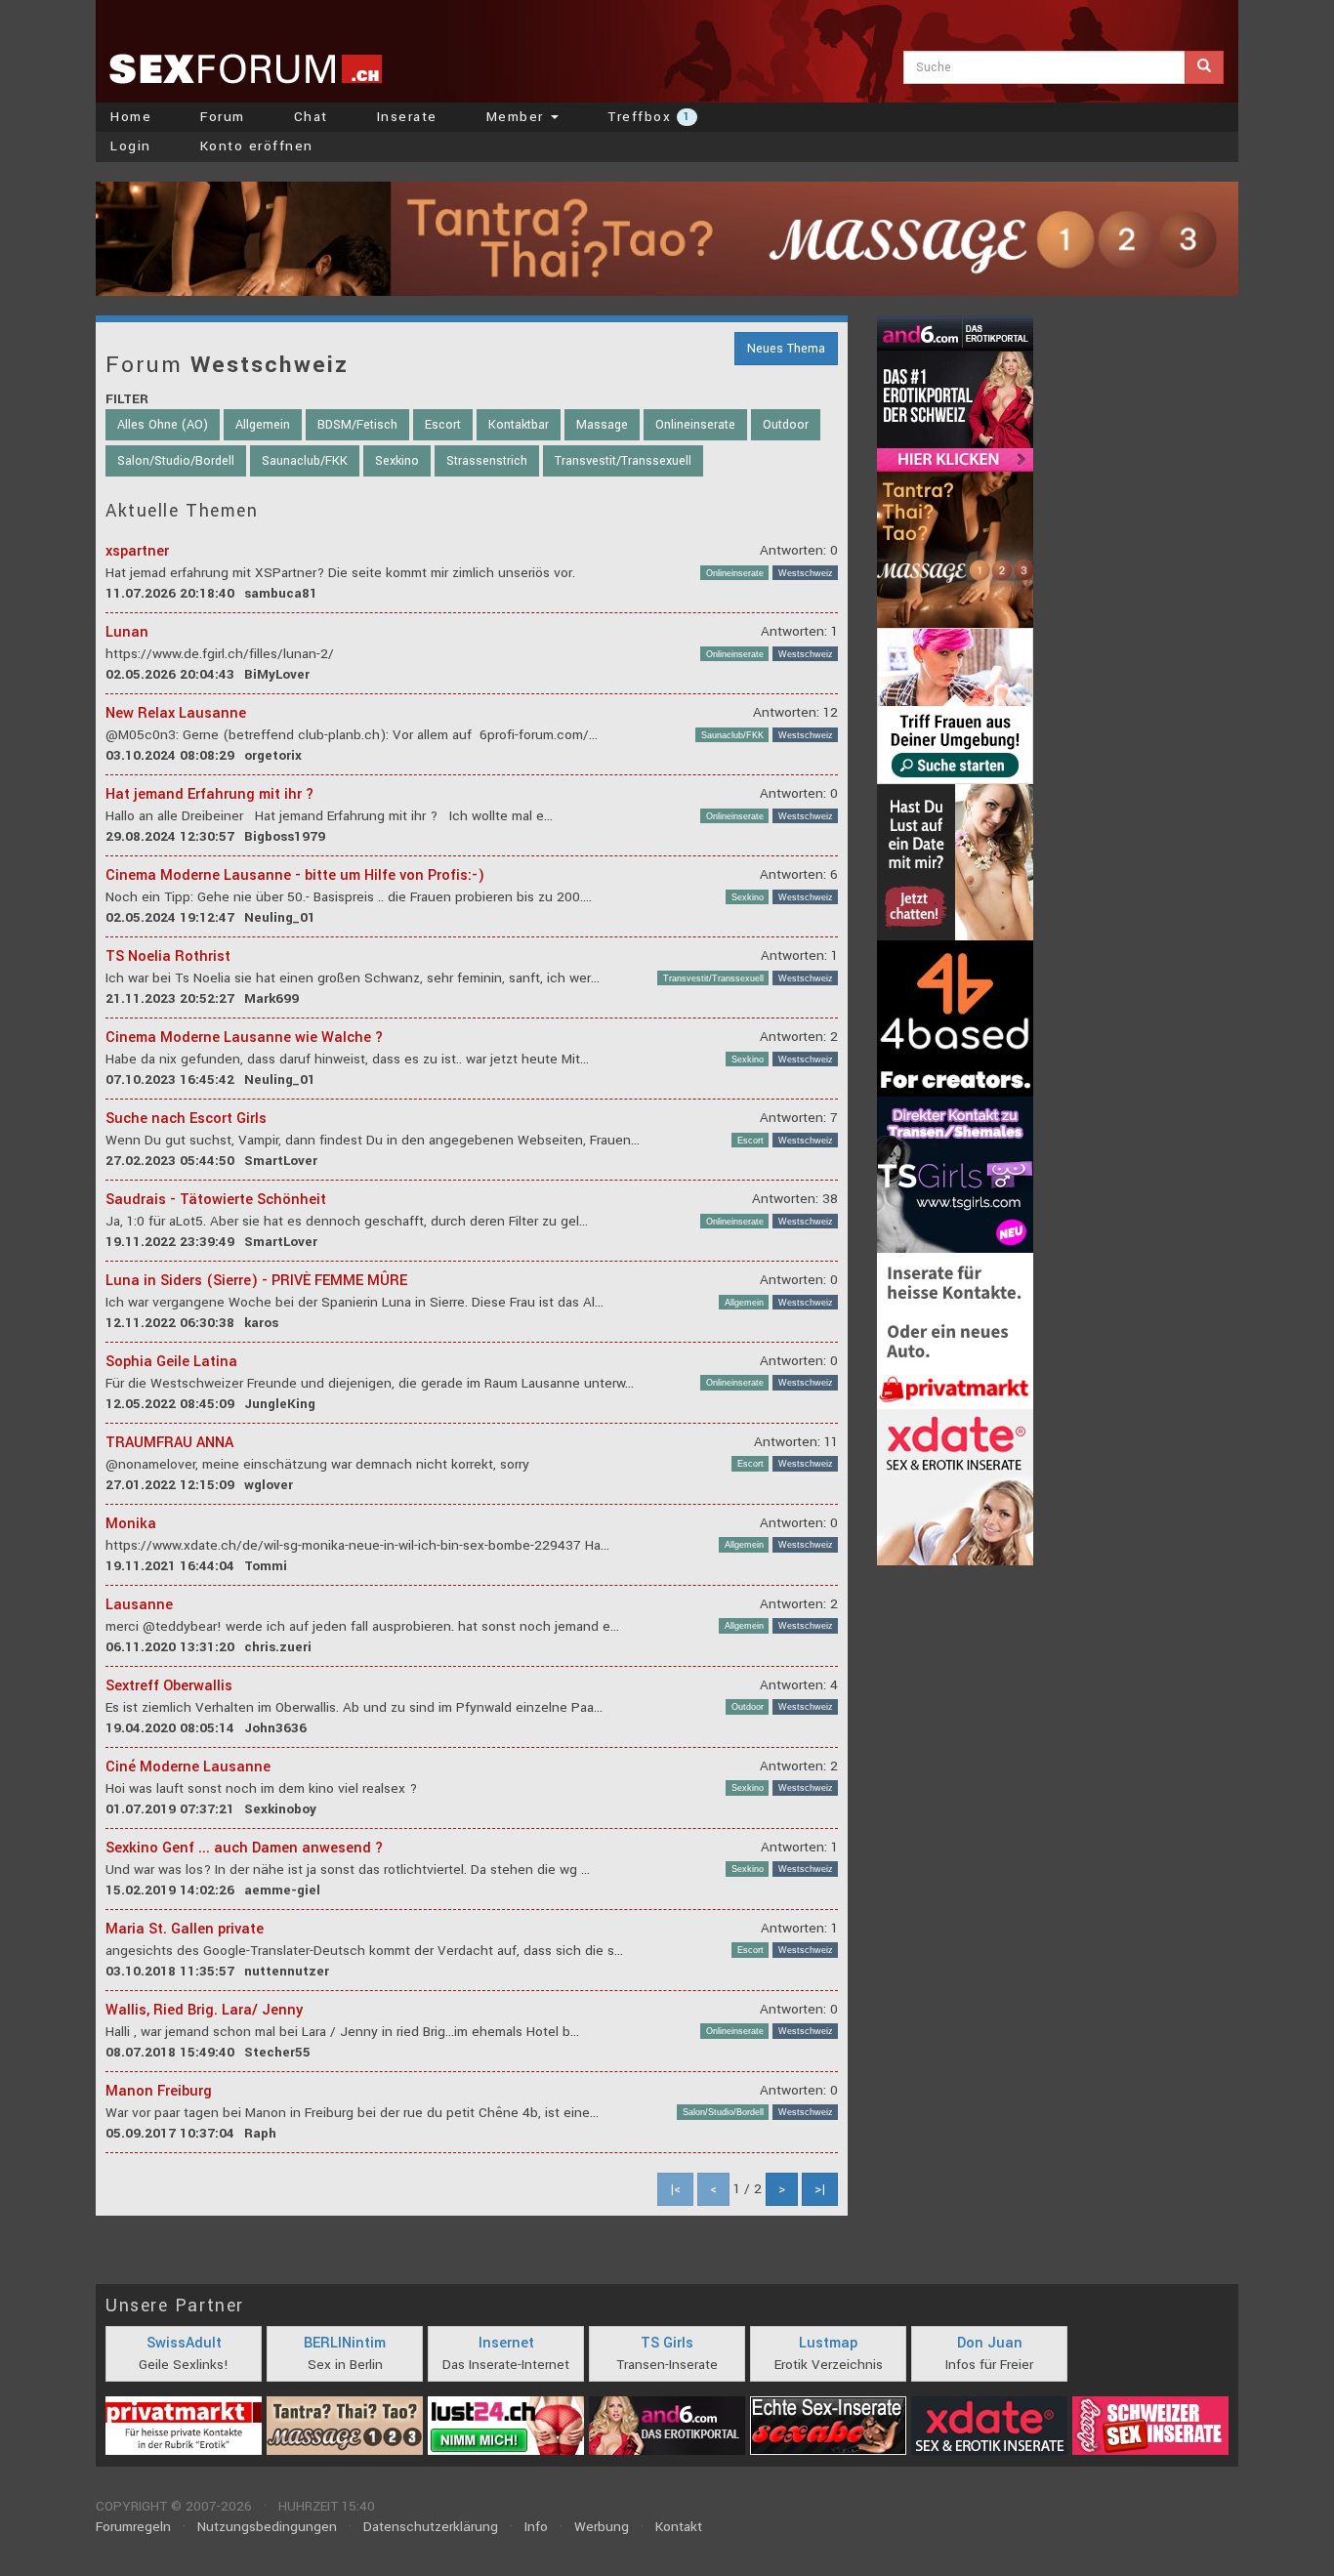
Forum (223, 117)
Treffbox (649, 117)
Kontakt (679, 2527)
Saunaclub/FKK (305, 461)
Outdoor (786, 425)
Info (536, 2527)
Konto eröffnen (257, 146)
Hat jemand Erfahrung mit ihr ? (209, 794)
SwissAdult (184, 2343)
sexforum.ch (245, 68)
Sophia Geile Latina (171, 1362)
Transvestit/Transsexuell (623, 461)
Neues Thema (786, 349)
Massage (602, 425)
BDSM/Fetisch (357, 425)
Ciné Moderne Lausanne (188, 1767)
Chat (311, 117)
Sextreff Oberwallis (169, 1686)
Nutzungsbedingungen (267, 2527)
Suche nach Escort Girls (186, 1119)
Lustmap (828, 2343)
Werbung (602, 2527)
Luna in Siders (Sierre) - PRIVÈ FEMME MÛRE (256, 1281)
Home (131, 117)
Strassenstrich (487, 461)
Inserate (407, 117)
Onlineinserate (695, 425)
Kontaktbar (519, 425)
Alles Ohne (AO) (163, 425)
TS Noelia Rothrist (168, 956)
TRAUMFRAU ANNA (169, 1443)
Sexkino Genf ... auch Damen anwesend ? (244, 1848)
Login (131, 146)
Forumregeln (133, 2527)
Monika (131, 1524)
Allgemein (263, 425)
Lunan (127, 632)
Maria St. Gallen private (185, 1929)
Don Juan (990, 2343)
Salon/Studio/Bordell (176, 461)
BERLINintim (345, 2343)
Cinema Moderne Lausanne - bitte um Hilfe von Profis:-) (295, 875)
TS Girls (667, 2343)
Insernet (506, 2343)
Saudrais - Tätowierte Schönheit (216, 1200)
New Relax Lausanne (176, 713)
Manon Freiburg (159, 2091)
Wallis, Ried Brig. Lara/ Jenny (204, 2010)
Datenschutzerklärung (431, 2527)
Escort (443, 425)
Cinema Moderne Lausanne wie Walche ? (244, 1038)
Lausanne (139, 1605)
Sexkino (397, 461)
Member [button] (518, 117)
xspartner (137, 551)
